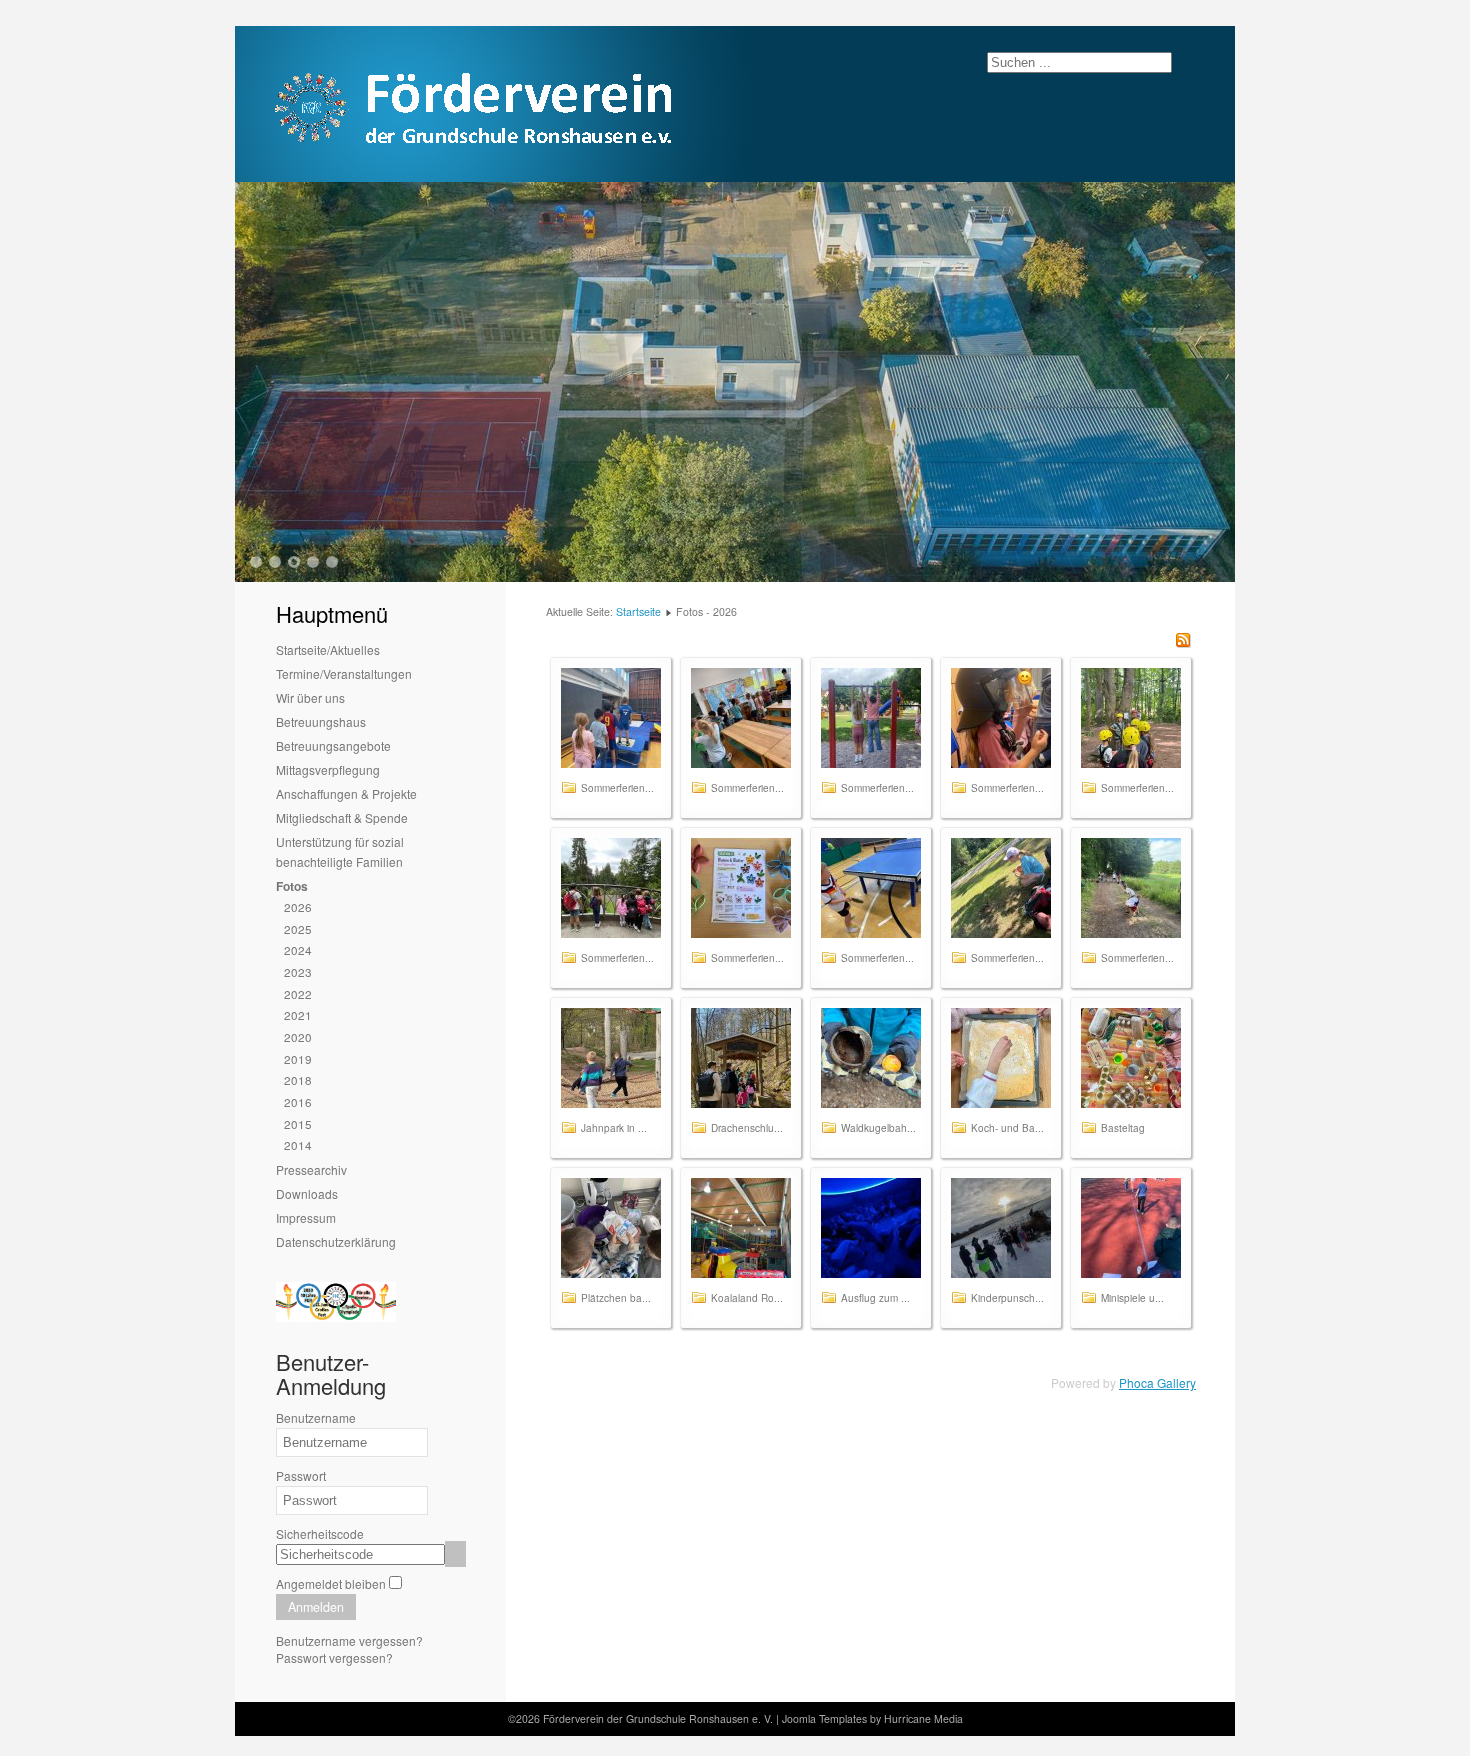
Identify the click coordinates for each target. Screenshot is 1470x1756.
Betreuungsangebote (333, 745)
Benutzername (316, 1417)
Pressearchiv (311, 1169)
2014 (298, 1144)
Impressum (306, 1217)
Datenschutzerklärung (336, 1241)
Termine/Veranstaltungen (344, 673)
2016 (298, 1101)
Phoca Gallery (1157, 1382)
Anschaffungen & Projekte (346, 793)
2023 (298, 971)
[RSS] (1183, 642)
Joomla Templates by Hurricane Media (872, 1718)
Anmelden (316, 1607)
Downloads (307, 1193)
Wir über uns (310, 697)
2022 (298, 993)
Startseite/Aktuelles (328, 649)
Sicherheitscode (320, 1533)
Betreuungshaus (321, 721)
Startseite (638, 611)
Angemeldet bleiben (331, 1583)
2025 (298, 928)
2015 (298, 1123)
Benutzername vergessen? (349, 1640)
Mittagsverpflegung (328, 769)
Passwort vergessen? (334, 1657)
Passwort (301, 1475)
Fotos (292, 886)
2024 (298, 949)
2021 (298, 1014)
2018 (298, 1079)
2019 (298, 1058)
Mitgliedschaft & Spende (342, 817)
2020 (298, 1036)
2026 (298, 906)
